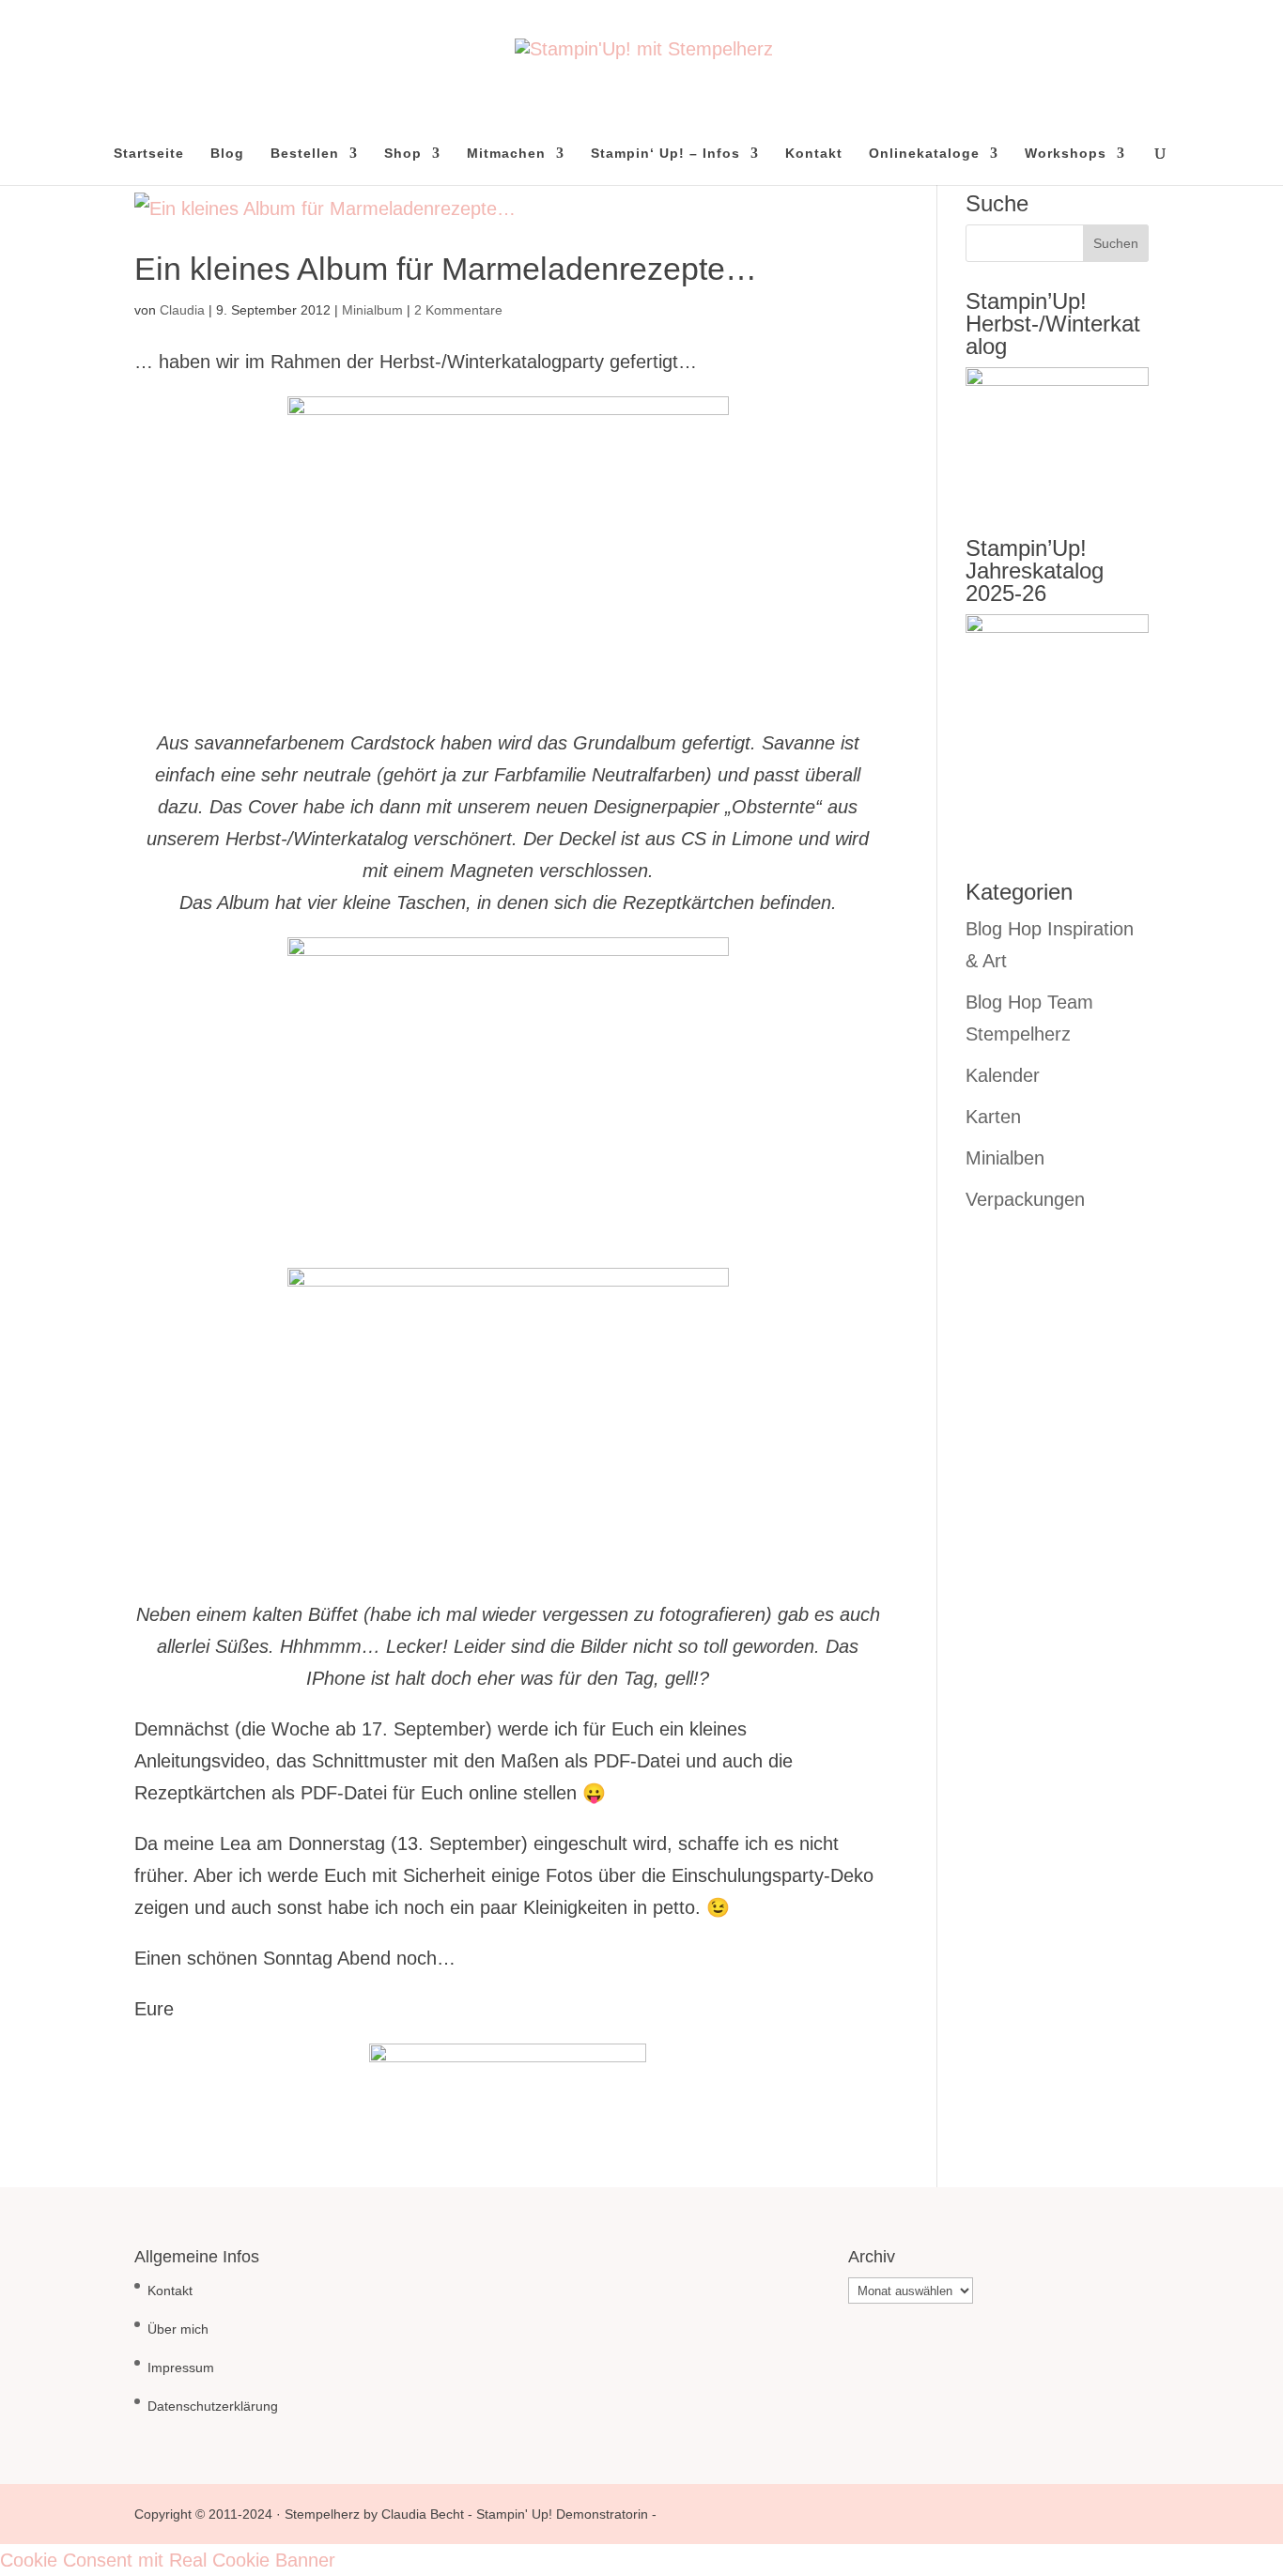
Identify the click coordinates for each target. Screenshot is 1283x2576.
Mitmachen (506, 154)
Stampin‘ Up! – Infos (665, 154)
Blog (227, 154)
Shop (403, 154)
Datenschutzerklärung (213, 2406)
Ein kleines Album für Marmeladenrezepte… (446, 269)
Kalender (1003, 1075)
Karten (993, 1117)
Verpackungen (1025, 1199)
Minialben (1005, 1158)
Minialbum (372, 310)
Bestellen (305, 154)
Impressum (181, 2368)
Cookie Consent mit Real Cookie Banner (168, 2560)
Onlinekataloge (924, 154)
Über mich (178, 2329)
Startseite (149, 154)
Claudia (182, 310)
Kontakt (814, 154)
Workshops (1066, 154)
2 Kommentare (458, 310)
